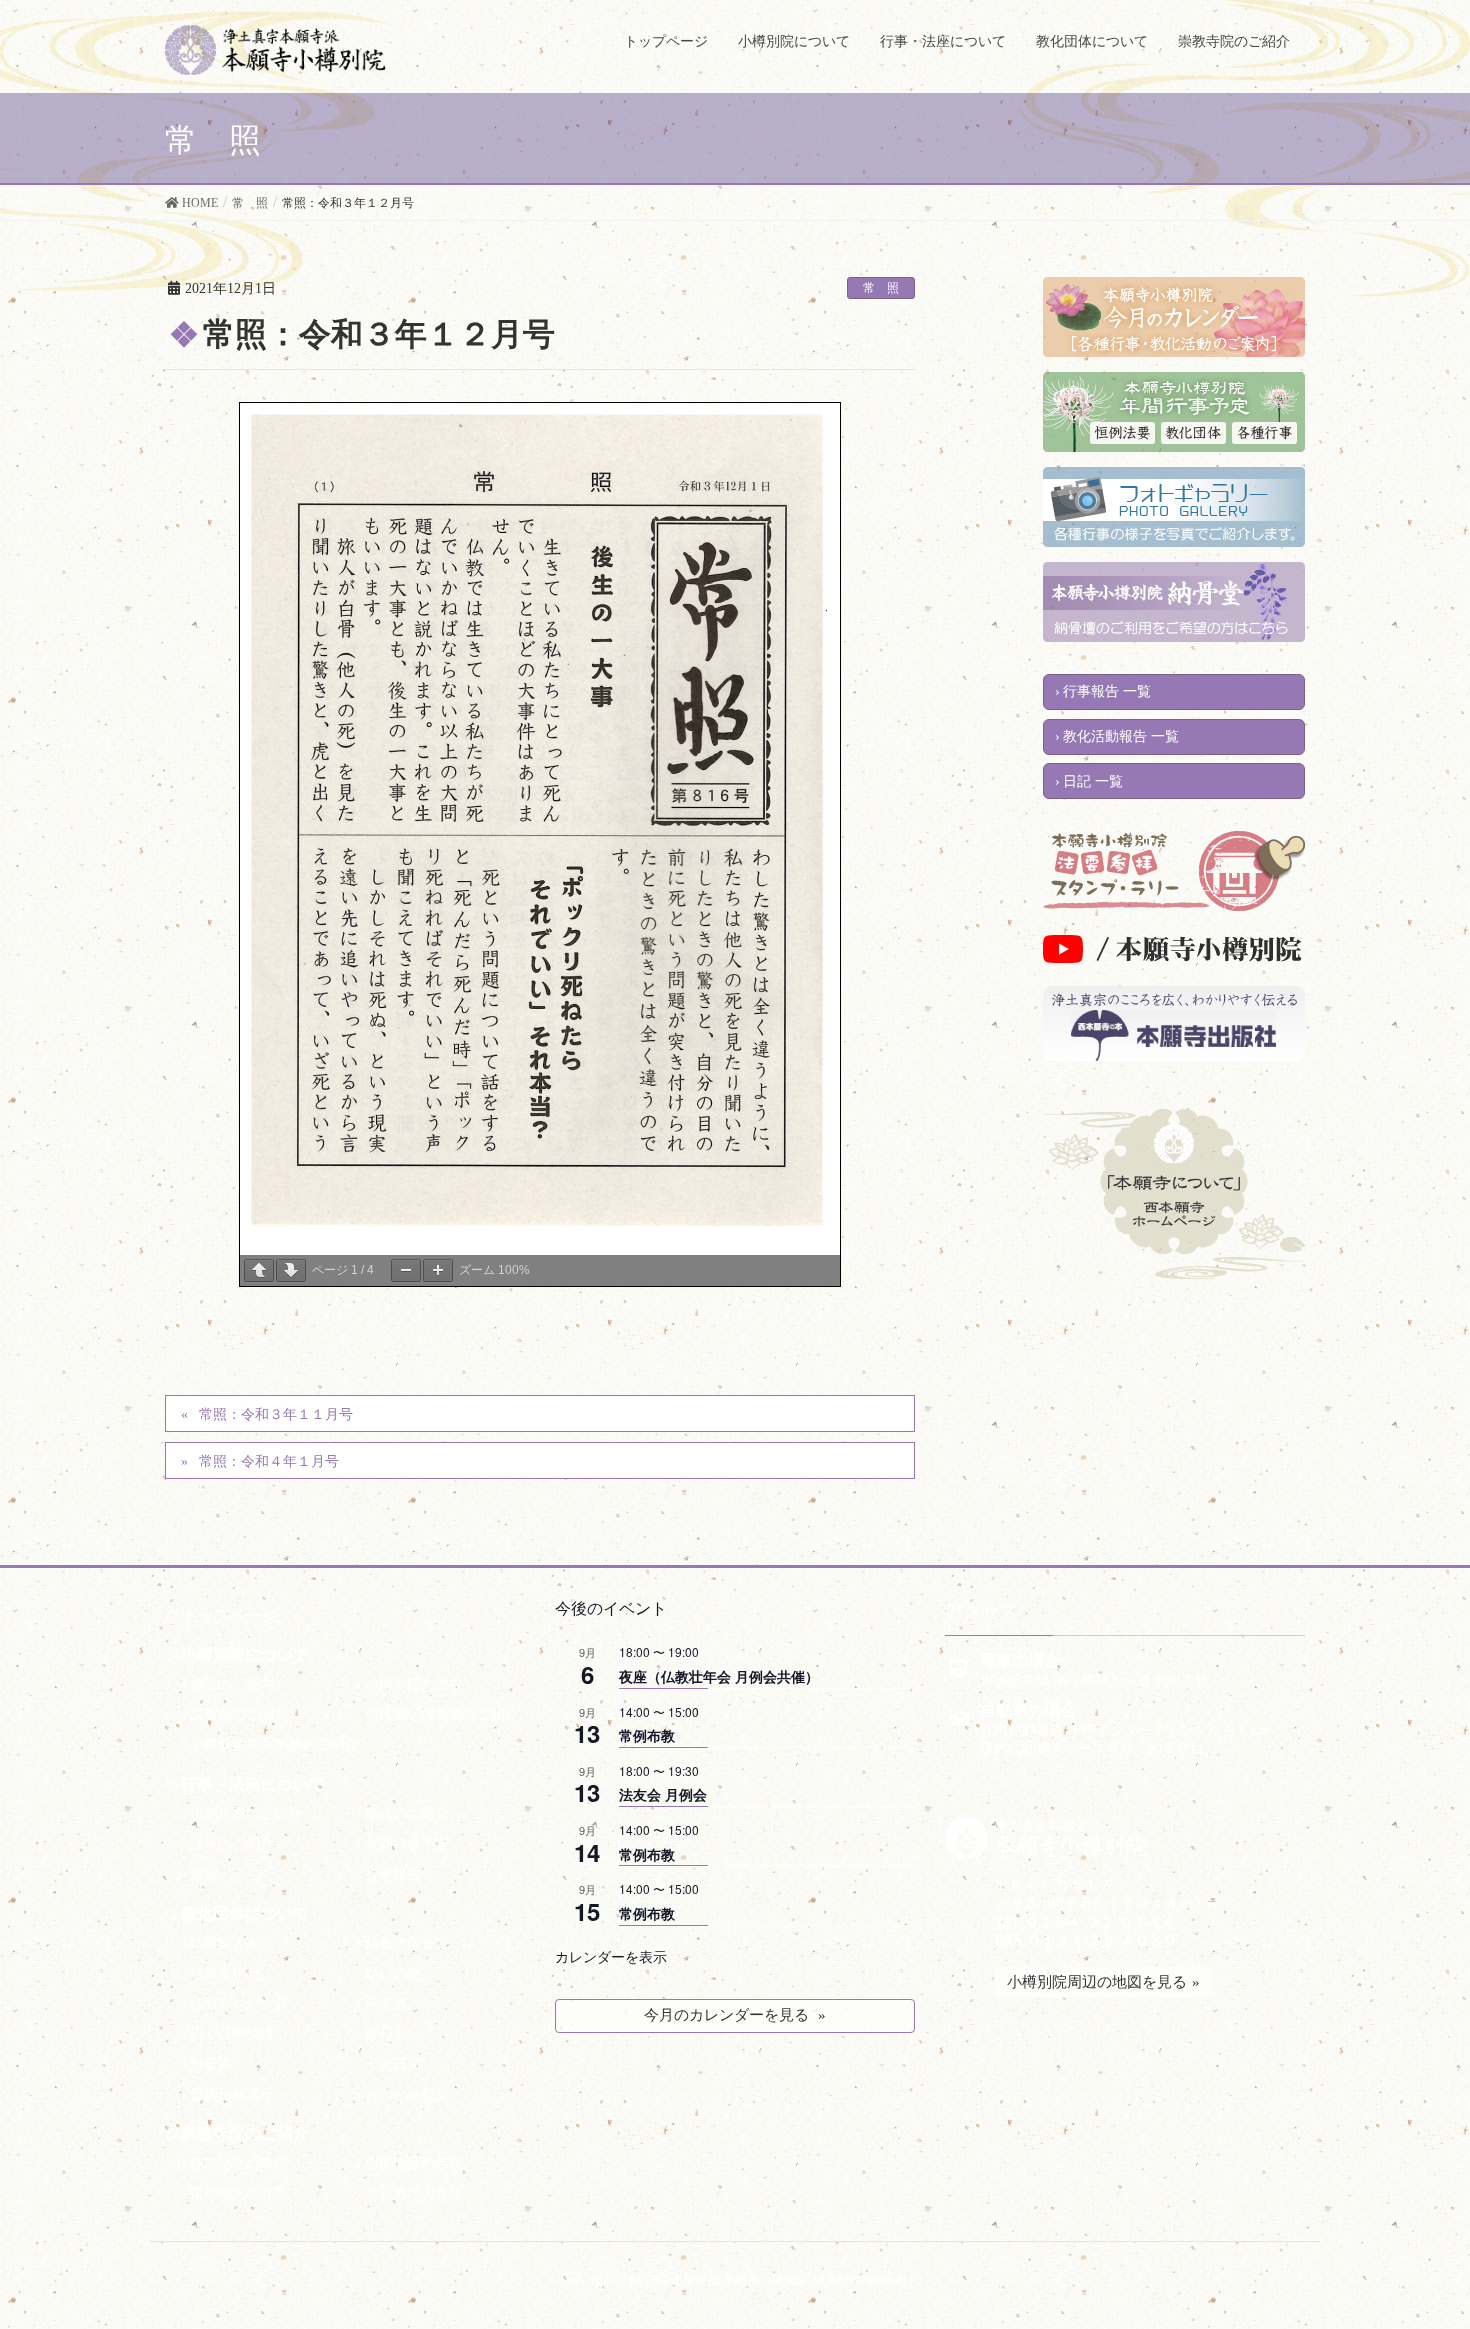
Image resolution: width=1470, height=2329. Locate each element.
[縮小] (406, 1270)
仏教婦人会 (225, 1943)
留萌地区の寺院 (239, 2193)
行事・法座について (253, 1784)
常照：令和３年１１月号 (276, 1414)
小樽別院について (245, 1654)
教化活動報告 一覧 (1121, 736)
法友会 (386, 2003)
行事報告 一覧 (1107, 691)
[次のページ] (291, 1270)
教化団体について (245, 1913)
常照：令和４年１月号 (269, 1461)
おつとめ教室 (407, 2094)
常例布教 (647, 1735)
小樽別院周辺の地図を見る (1097, 1982)
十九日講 (393, 2064)
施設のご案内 (232, 1684)
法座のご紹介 (232, 1844)
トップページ (229, 1615)
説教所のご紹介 (239, 1714)
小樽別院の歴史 (414, 1684)
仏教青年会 (225, 1973)
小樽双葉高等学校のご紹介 (274, 1744)
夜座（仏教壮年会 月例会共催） (719, 1676)
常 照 (881, 288)
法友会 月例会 (663, 1794)
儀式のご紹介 (407, 1813)
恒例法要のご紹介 (246, 1813)
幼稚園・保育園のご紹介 (442, 1714)
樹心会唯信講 (232, 2033)
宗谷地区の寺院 (414, 2193)
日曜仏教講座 (232, 2094)
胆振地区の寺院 (414, 2163)
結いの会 (393, 1973)
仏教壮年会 (400, 1943)
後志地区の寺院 (239, 2163)
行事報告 (393, 1874)
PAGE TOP (1412, 2286)
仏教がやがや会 (239, 2003)
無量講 (211, 2064)
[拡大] (438, 1270)
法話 (204, 1874)
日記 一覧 (1093, 781)
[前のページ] (259, 1270)
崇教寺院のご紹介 (245, 2133)
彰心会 (386, 2033)
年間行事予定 (407, 1844)
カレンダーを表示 (611, 1956)
